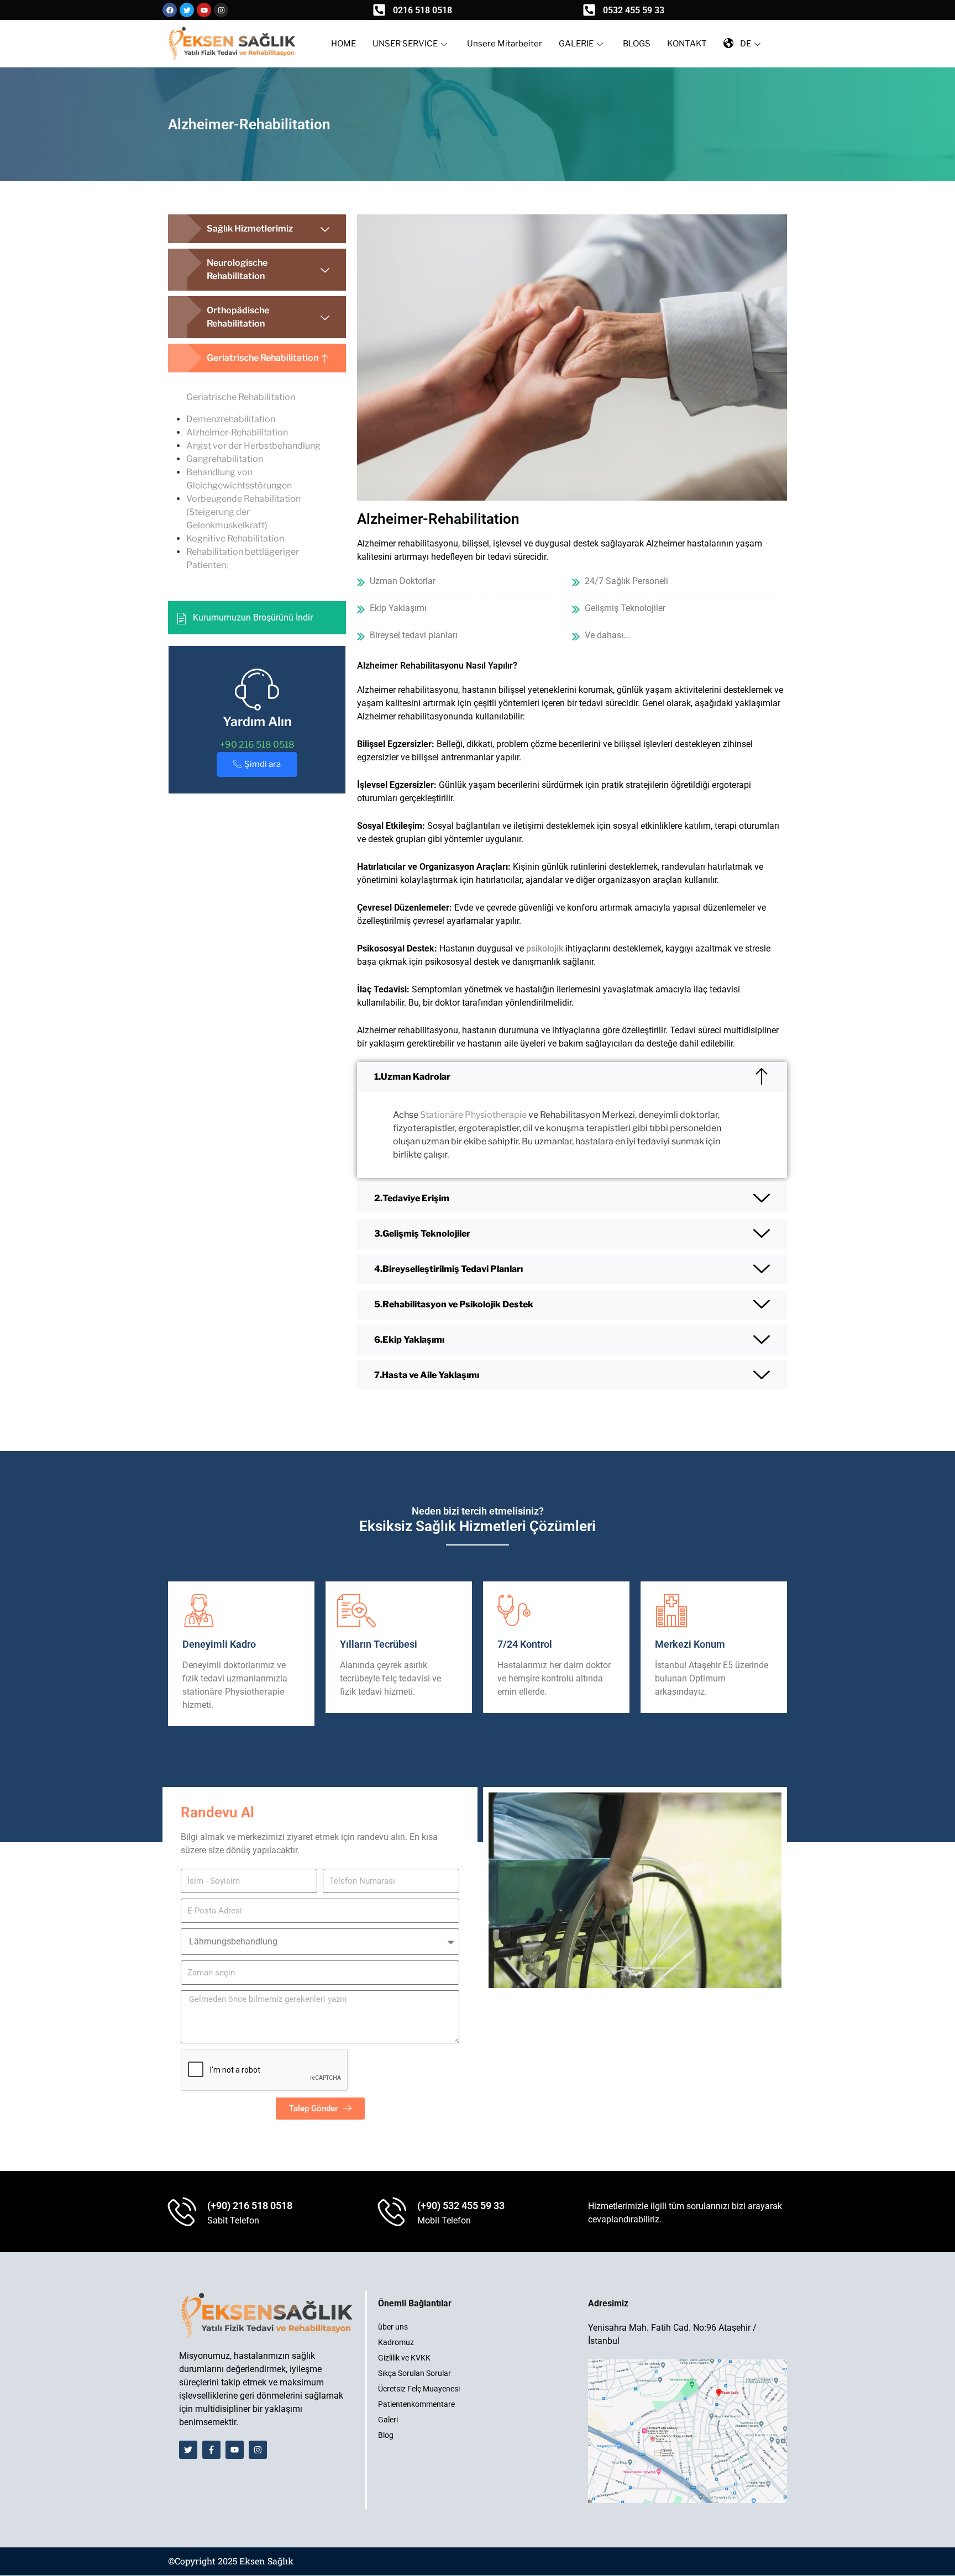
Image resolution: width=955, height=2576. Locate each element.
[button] (257, 229)
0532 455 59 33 (634, 10)
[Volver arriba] (936, 2557)
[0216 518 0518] (379, 10)
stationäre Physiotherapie (233, 1692)
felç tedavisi (406, 1678)
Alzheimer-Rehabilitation (237, 432)
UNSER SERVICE (405, 44)
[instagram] (221, 10)
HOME (343, 44)
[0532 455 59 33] (589, 10)
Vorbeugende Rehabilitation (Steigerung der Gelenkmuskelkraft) (243, 512)
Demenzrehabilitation (231, 419)
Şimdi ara (263, 764)
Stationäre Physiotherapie (473, 1115)
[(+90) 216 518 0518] (182, 2213)
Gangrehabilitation (225, 459)
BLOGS (637, 44)
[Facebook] (170, 10)
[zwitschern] (187, 10)
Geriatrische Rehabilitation (241, 397)
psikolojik (545, 948)
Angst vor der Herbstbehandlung (253, 446)
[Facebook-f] (211, 2450)
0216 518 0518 (423, 10)
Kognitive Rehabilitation (235, 538)
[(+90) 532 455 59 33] (392, 2213)
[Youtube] (204, 10)
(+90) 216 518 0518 (250, 2206)
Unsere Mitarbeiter (505, 44)
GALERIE (576, 44)
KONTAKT (687, 44)
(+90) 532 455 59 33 (461, 2206)
